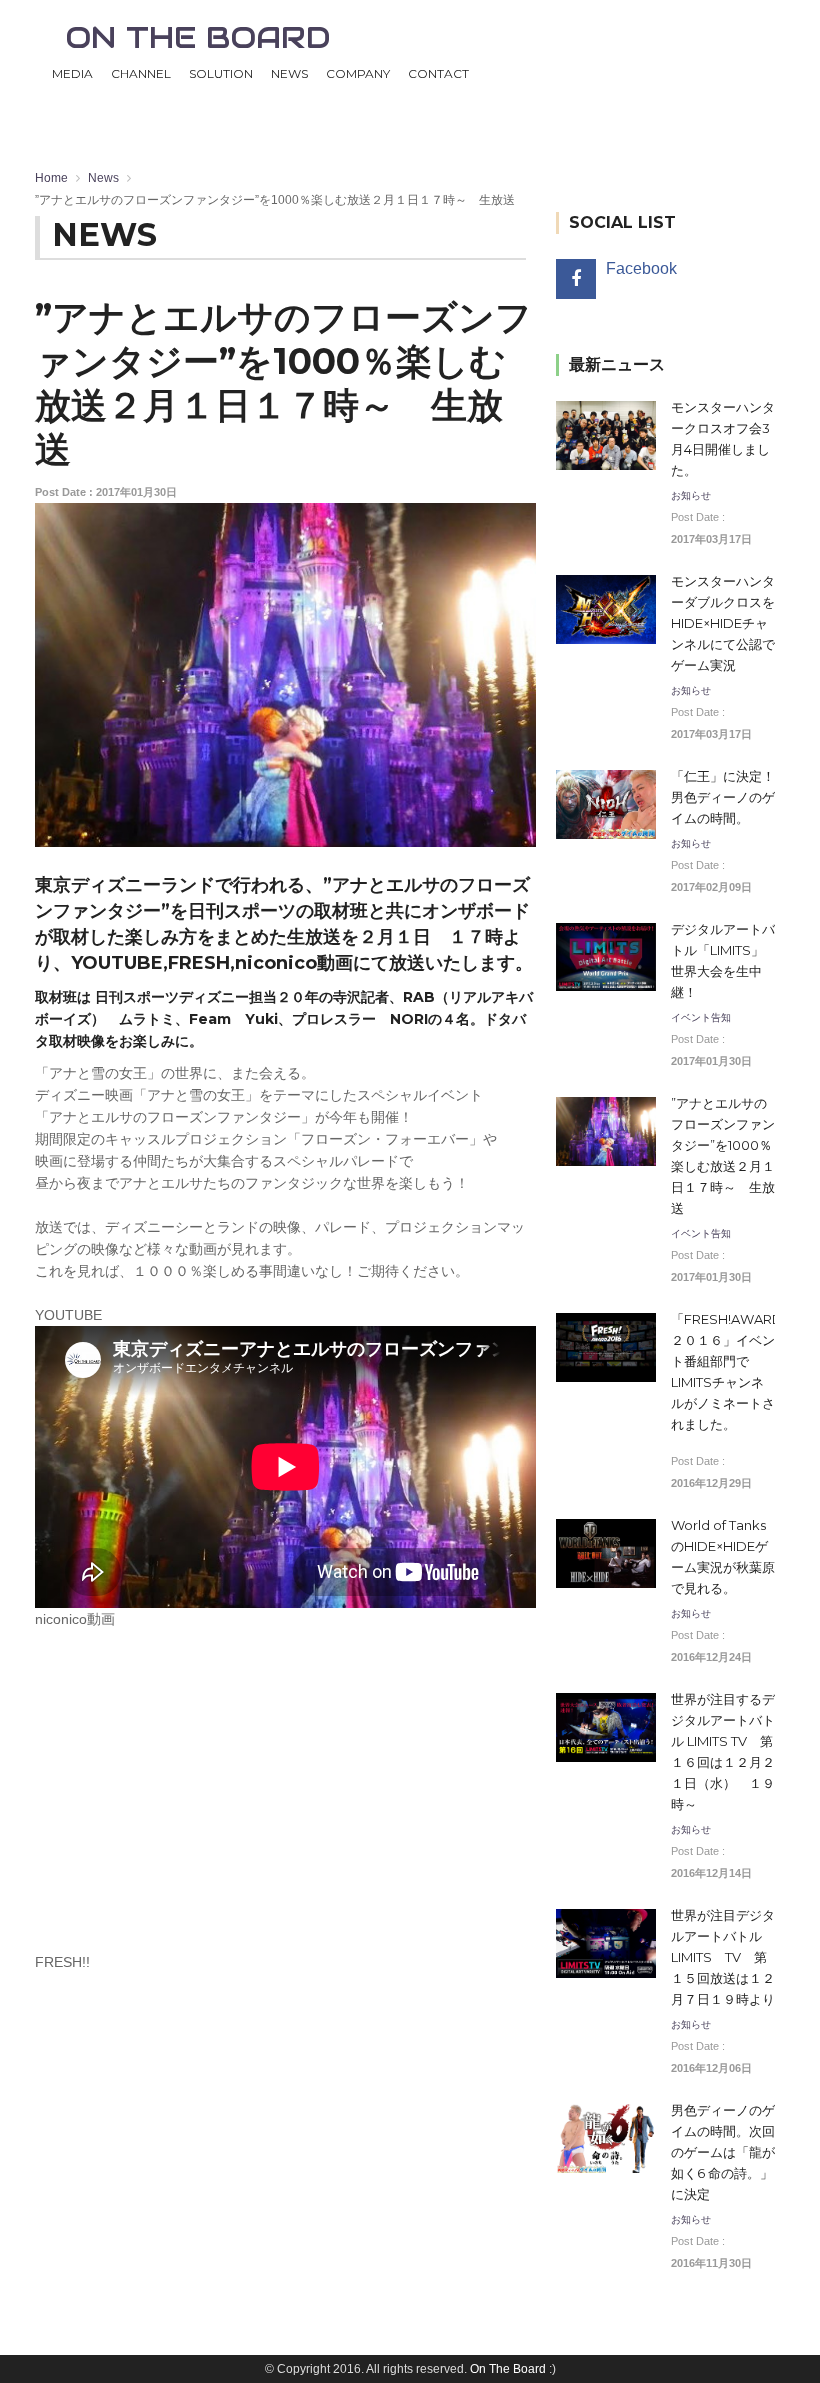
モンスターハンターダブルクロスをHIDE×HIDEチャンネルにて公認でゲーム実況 (723, 623)
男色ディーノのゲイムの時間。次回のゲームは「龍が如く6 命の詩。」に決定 (723, 2152)
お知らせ (691, 496)
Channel (141, 73)
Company (358, 73)
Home (51, 178)
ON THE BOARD (198, 37)
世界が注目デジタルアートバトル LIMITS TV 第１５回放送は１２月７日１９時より (723, 1957)
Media (72, 73)
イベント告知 (701, 1018)
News (289, 73)
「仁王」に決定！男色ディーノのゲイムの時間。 (723, 797)
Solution (221, 73)
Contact (438, 73)
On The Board (508, 2369)
